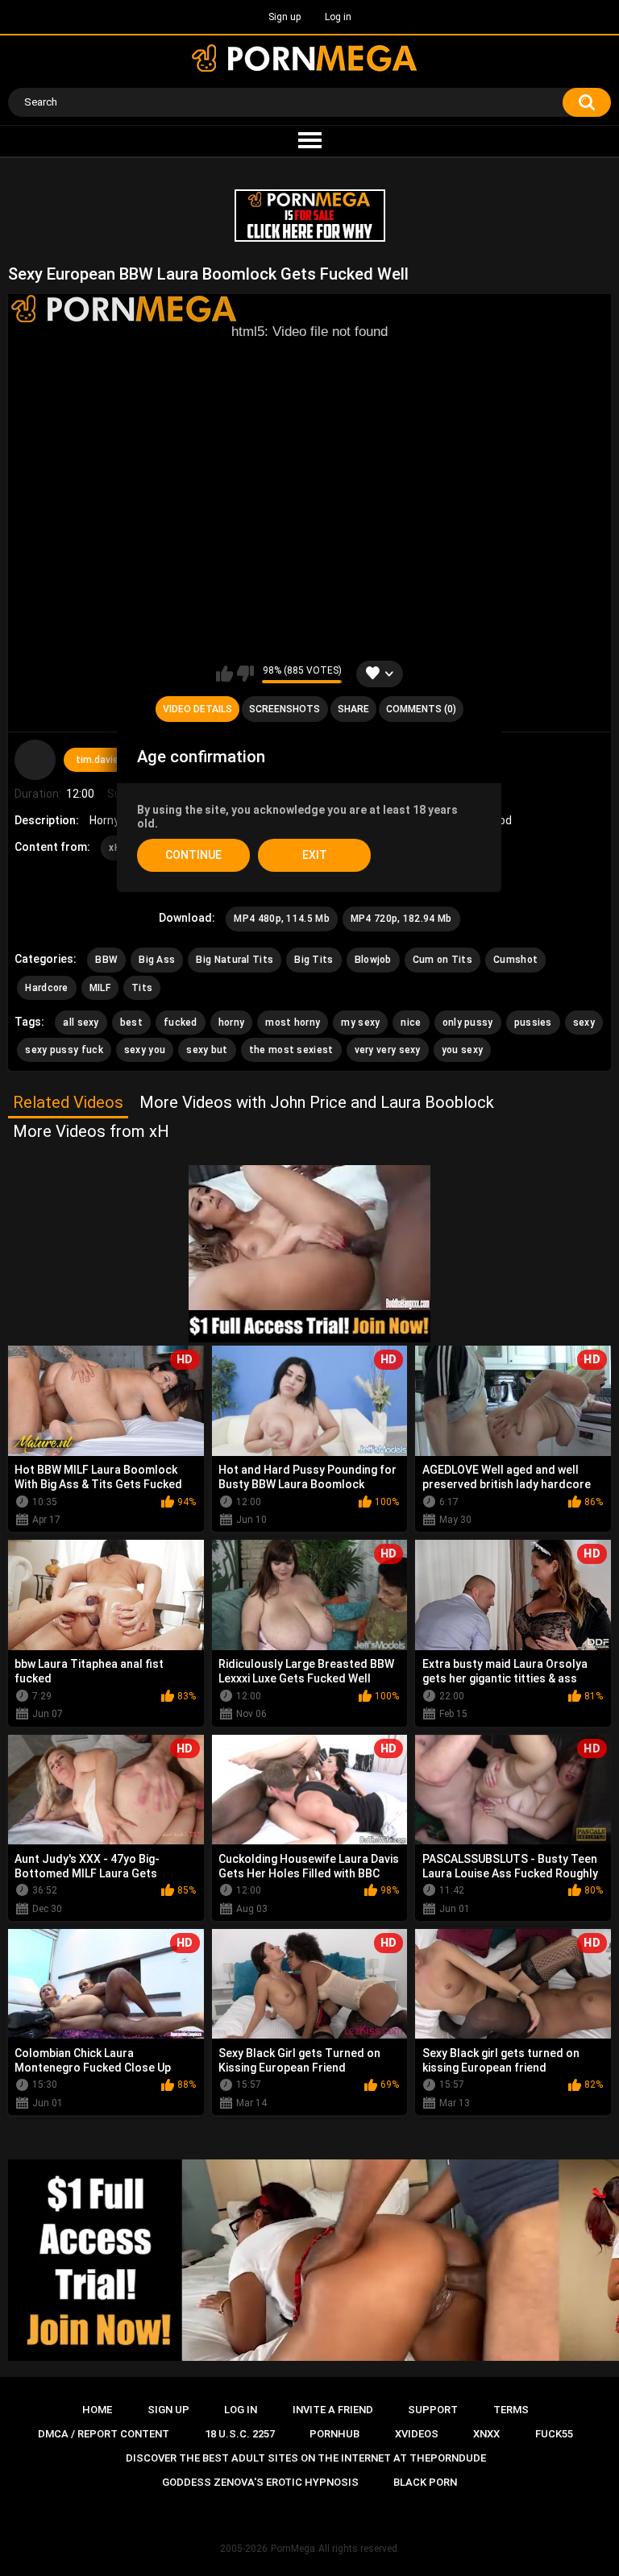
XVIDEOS (417, 2434)
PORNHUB (334, 2434)
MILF (100, 988)
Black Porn (425, 2482)
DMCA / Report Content (104, 2434)
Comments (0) (421, 709)
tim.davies (100, 760)
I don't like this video (245, 674)
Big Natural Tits (235, 960)
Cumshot (515, 960)
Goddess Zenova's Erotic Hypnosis (260, 2482)
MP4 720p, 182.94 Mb (401, 919)
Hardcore (46, 988)
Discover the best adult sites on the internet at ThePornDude (306, 2458)
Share (353, 709)
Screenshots (285, 709)
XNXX (486, 2434)
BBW (106, 960)
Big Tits (314, 960)
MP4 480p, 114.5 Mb (281, 919)
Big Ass (157, 960)
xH (115, 848)
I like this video (224, 674)
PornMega (293, 2549)
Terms (511, 2410)
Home (97, 2410)
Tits (142, 988)
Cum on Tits (442, 960)
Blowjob (373, 960)
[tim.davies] (35, 760)
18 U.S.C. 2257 (240, 2434)
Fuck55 (554, 2434)
